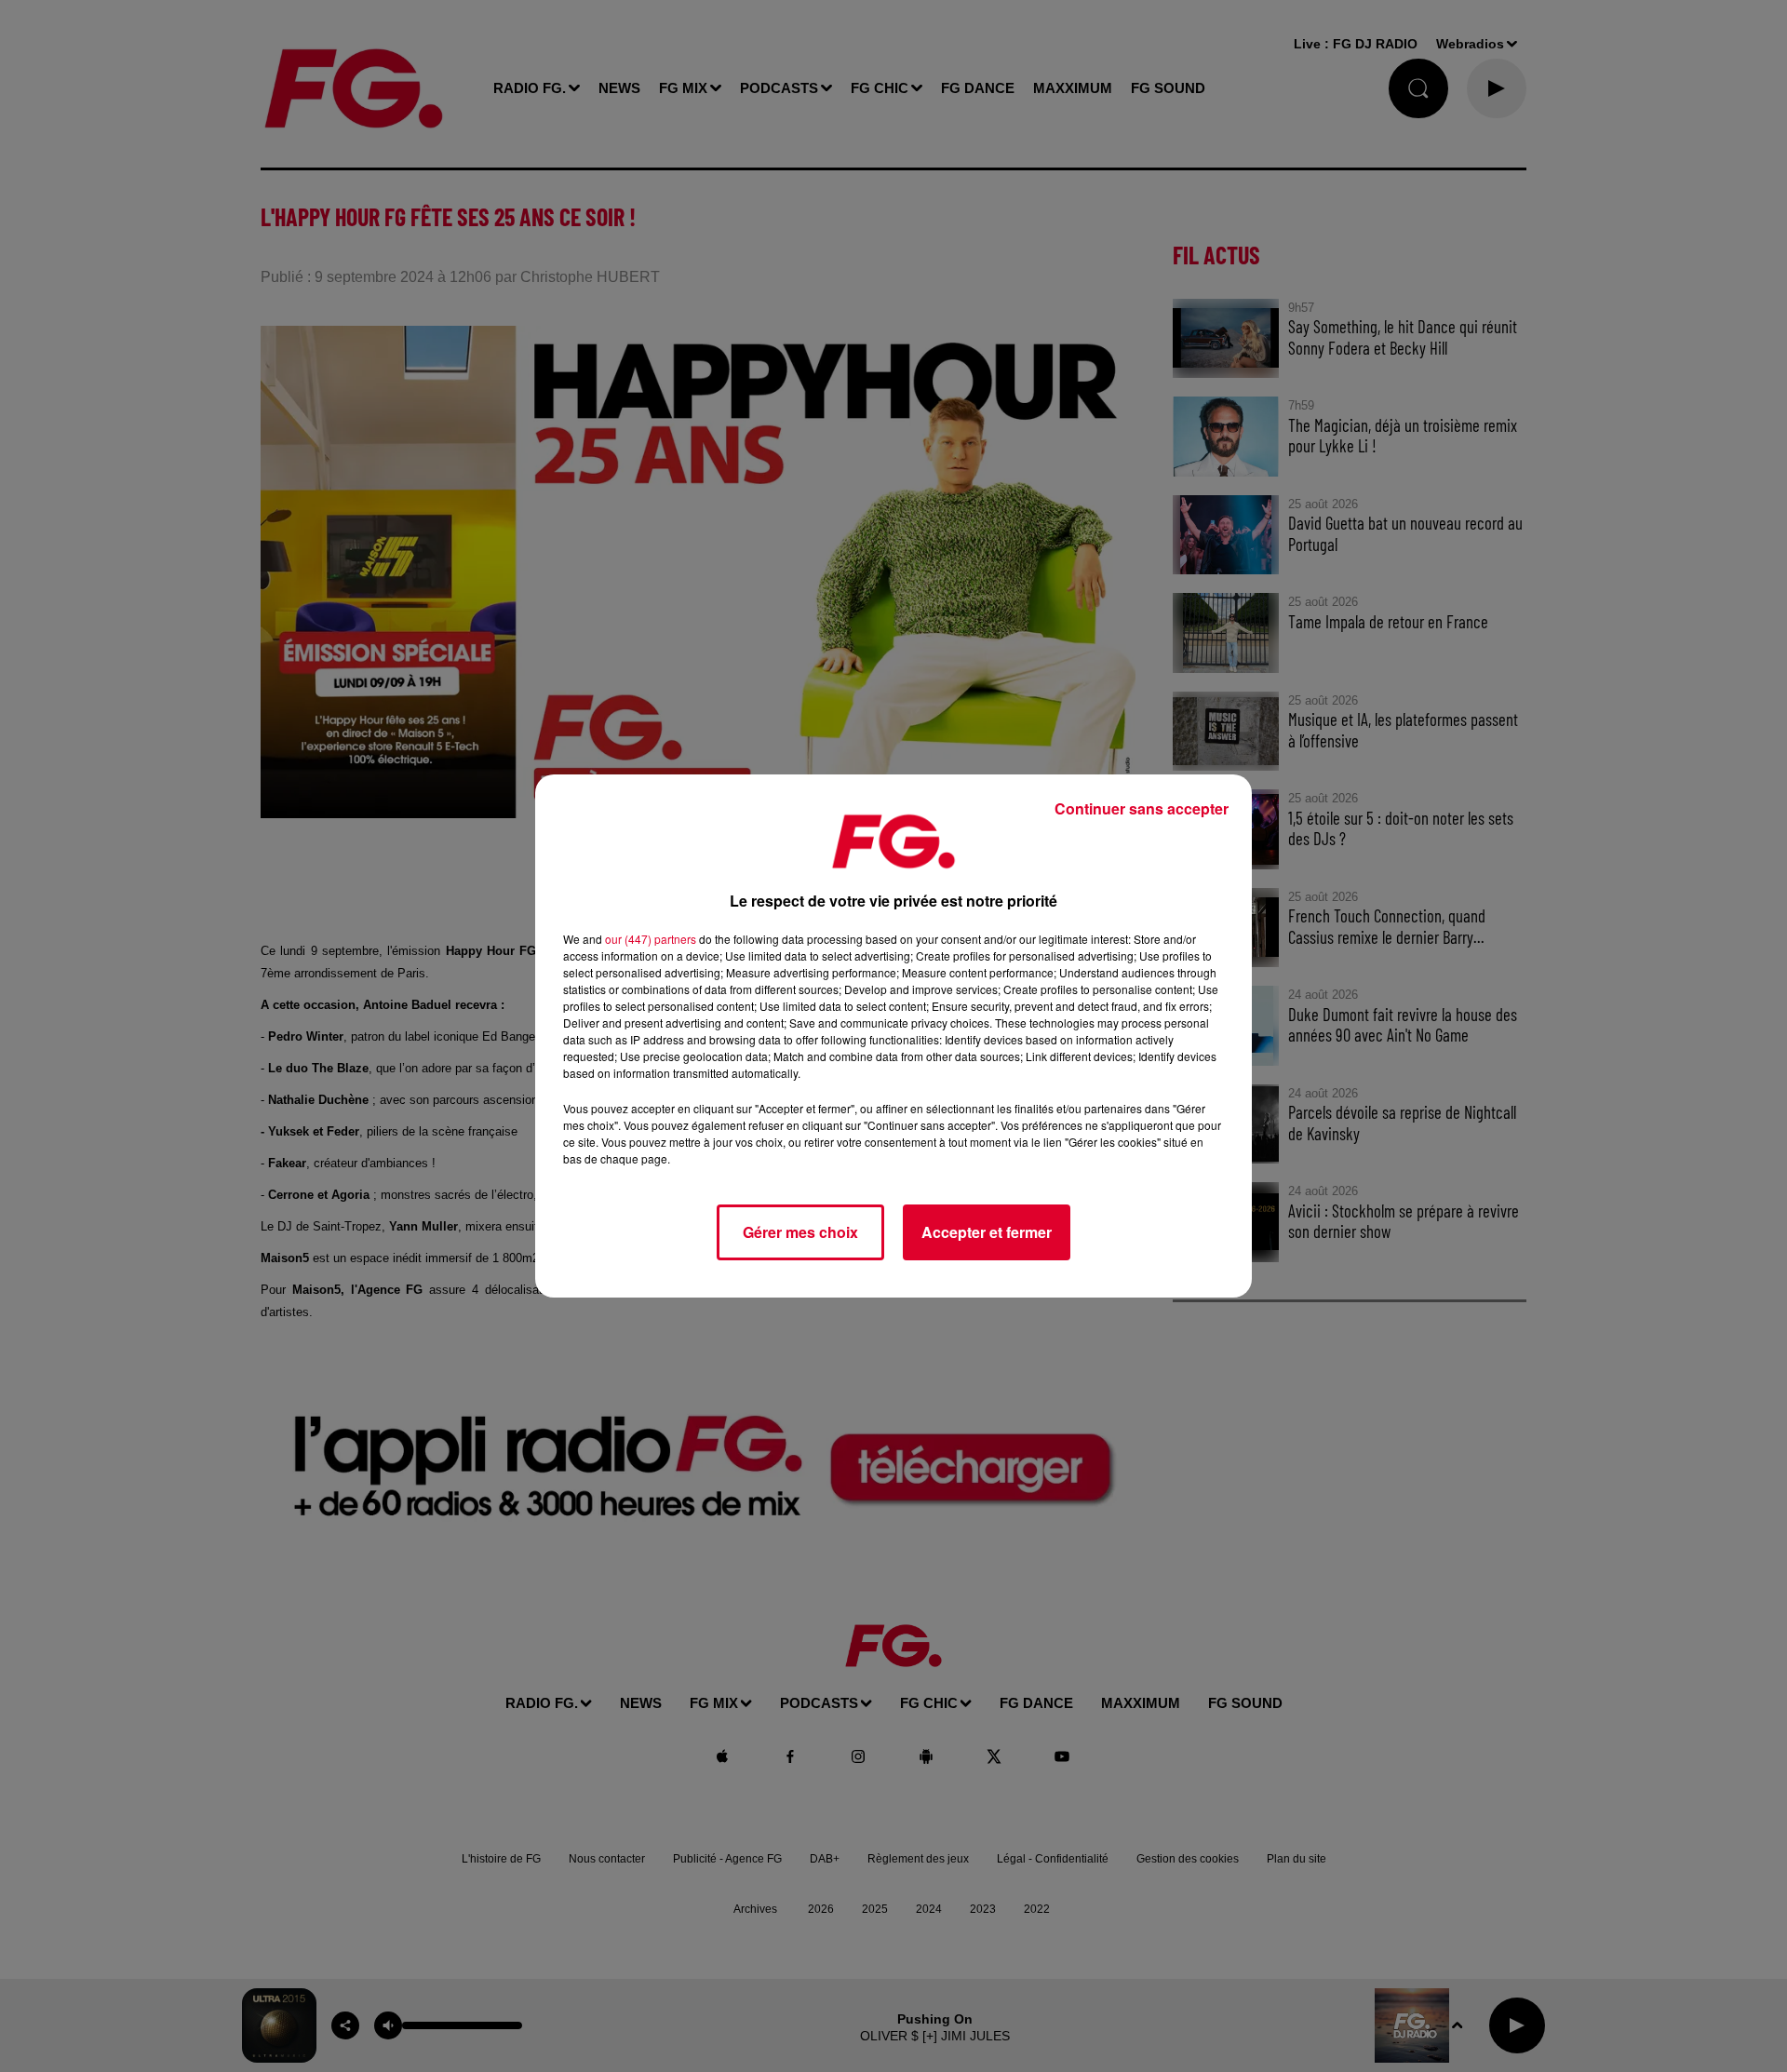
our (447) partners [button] (651, 939)
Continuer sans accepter (1142, 808)
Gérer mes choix (800, 1232)
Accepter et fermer (987, 1232)
